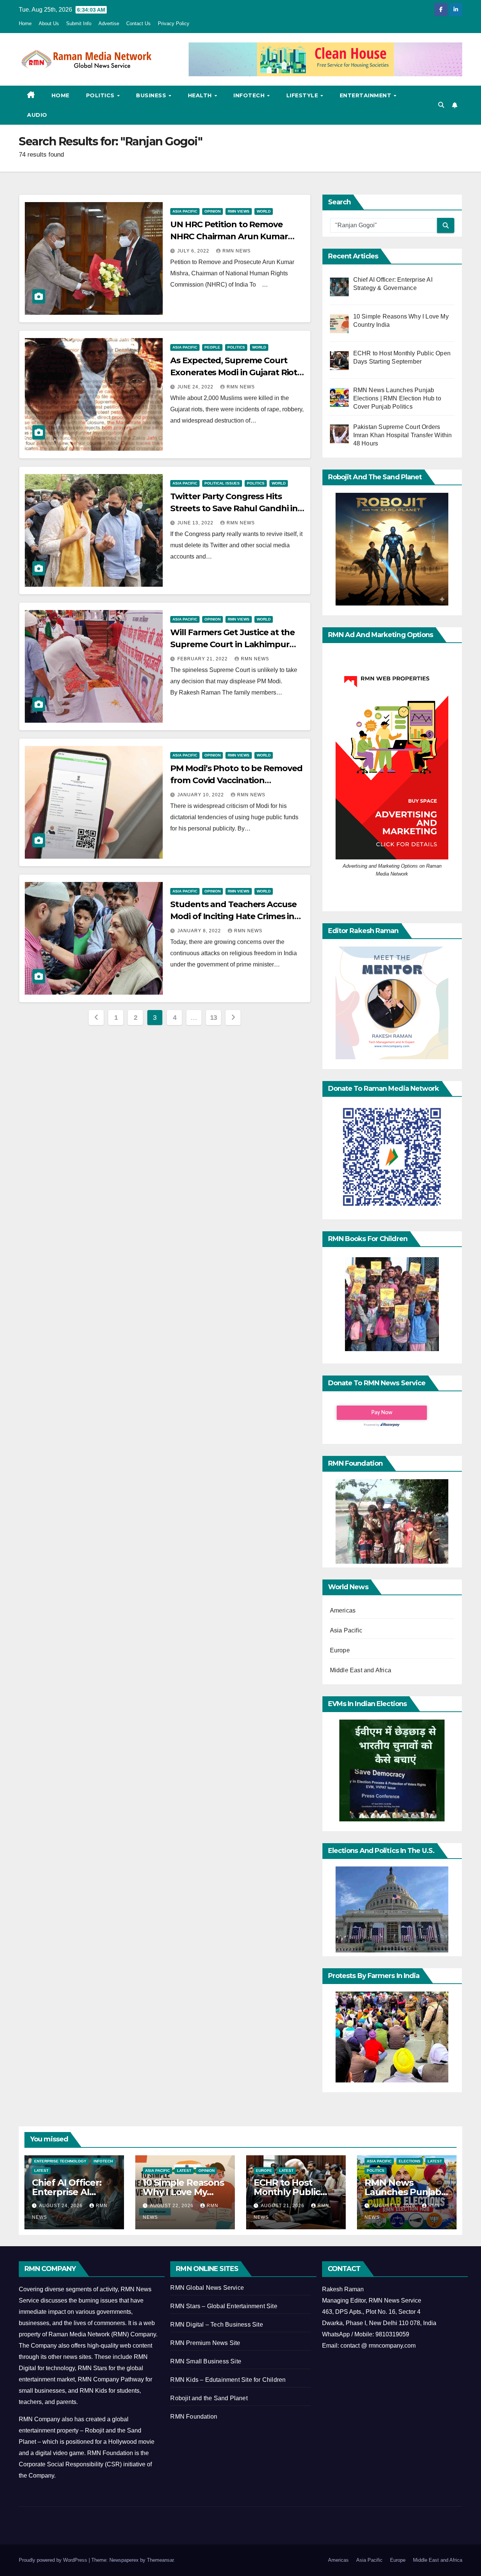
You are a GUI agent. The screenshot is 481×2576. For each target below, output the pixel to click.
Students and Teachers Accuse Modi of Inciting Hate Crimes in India (233, 916)
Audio (37, 115)
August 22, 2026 (172, 2206)
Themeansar (160, 2560)
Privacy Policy (174, 23)
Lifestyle (303, 95)
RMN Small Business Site (206, 2361)
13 (214, 1018)
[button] (441, 105)
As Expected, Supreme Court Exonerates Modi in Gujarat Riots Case (236, 372)
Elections (410, 2161)
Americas (343, 1610)
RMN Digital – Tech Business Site (216, 2325)
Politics (101, 95)
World (264, 211)
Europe (340, 1650)
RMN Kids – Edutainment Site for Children (228, 2380)
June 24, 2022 (196, 387)
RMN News (237, 251)
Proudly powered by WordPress (54, 2560)
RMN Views (239, 211)
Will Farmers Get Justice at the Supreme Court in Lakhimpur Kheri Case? (232, 644)
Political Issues (222, 483)
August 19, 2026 (394, 2206)
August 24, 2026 (62, 2206)
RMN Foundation (194, 2417)
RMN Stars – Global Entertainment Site (224, 2306)
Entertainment (366, 95)
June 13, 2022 (196, 523)
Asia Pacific (185, 211)
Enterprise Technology (60, 2161)
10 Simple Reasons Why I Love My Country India (183, 2192)
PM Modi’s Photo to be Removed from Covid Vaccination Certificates (236, 780)
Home (25, 23)
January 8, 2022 (200, 931)
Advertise (109, 23)
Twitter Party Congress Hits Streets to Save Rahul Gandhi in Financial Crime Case (234, 508)
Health (201, 95)
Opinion (213, 211)
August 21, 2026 (283, 2206)
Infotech (250, 95)
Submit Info (79, 23)
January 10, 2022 (201, 795)
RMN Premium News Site (205, 2343)
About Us (49, 23)
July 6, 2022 (194, 251)
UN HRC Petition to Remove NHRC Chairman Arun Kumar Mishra (229, 236)
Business (152, 95)
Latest (41, 2171)
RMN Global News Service (207, 2288)
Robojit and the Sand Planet (209, 2398)
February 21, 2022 (203, 659)
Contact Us (138, 23)
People (212, 347)
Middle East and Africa (361, 1670)
